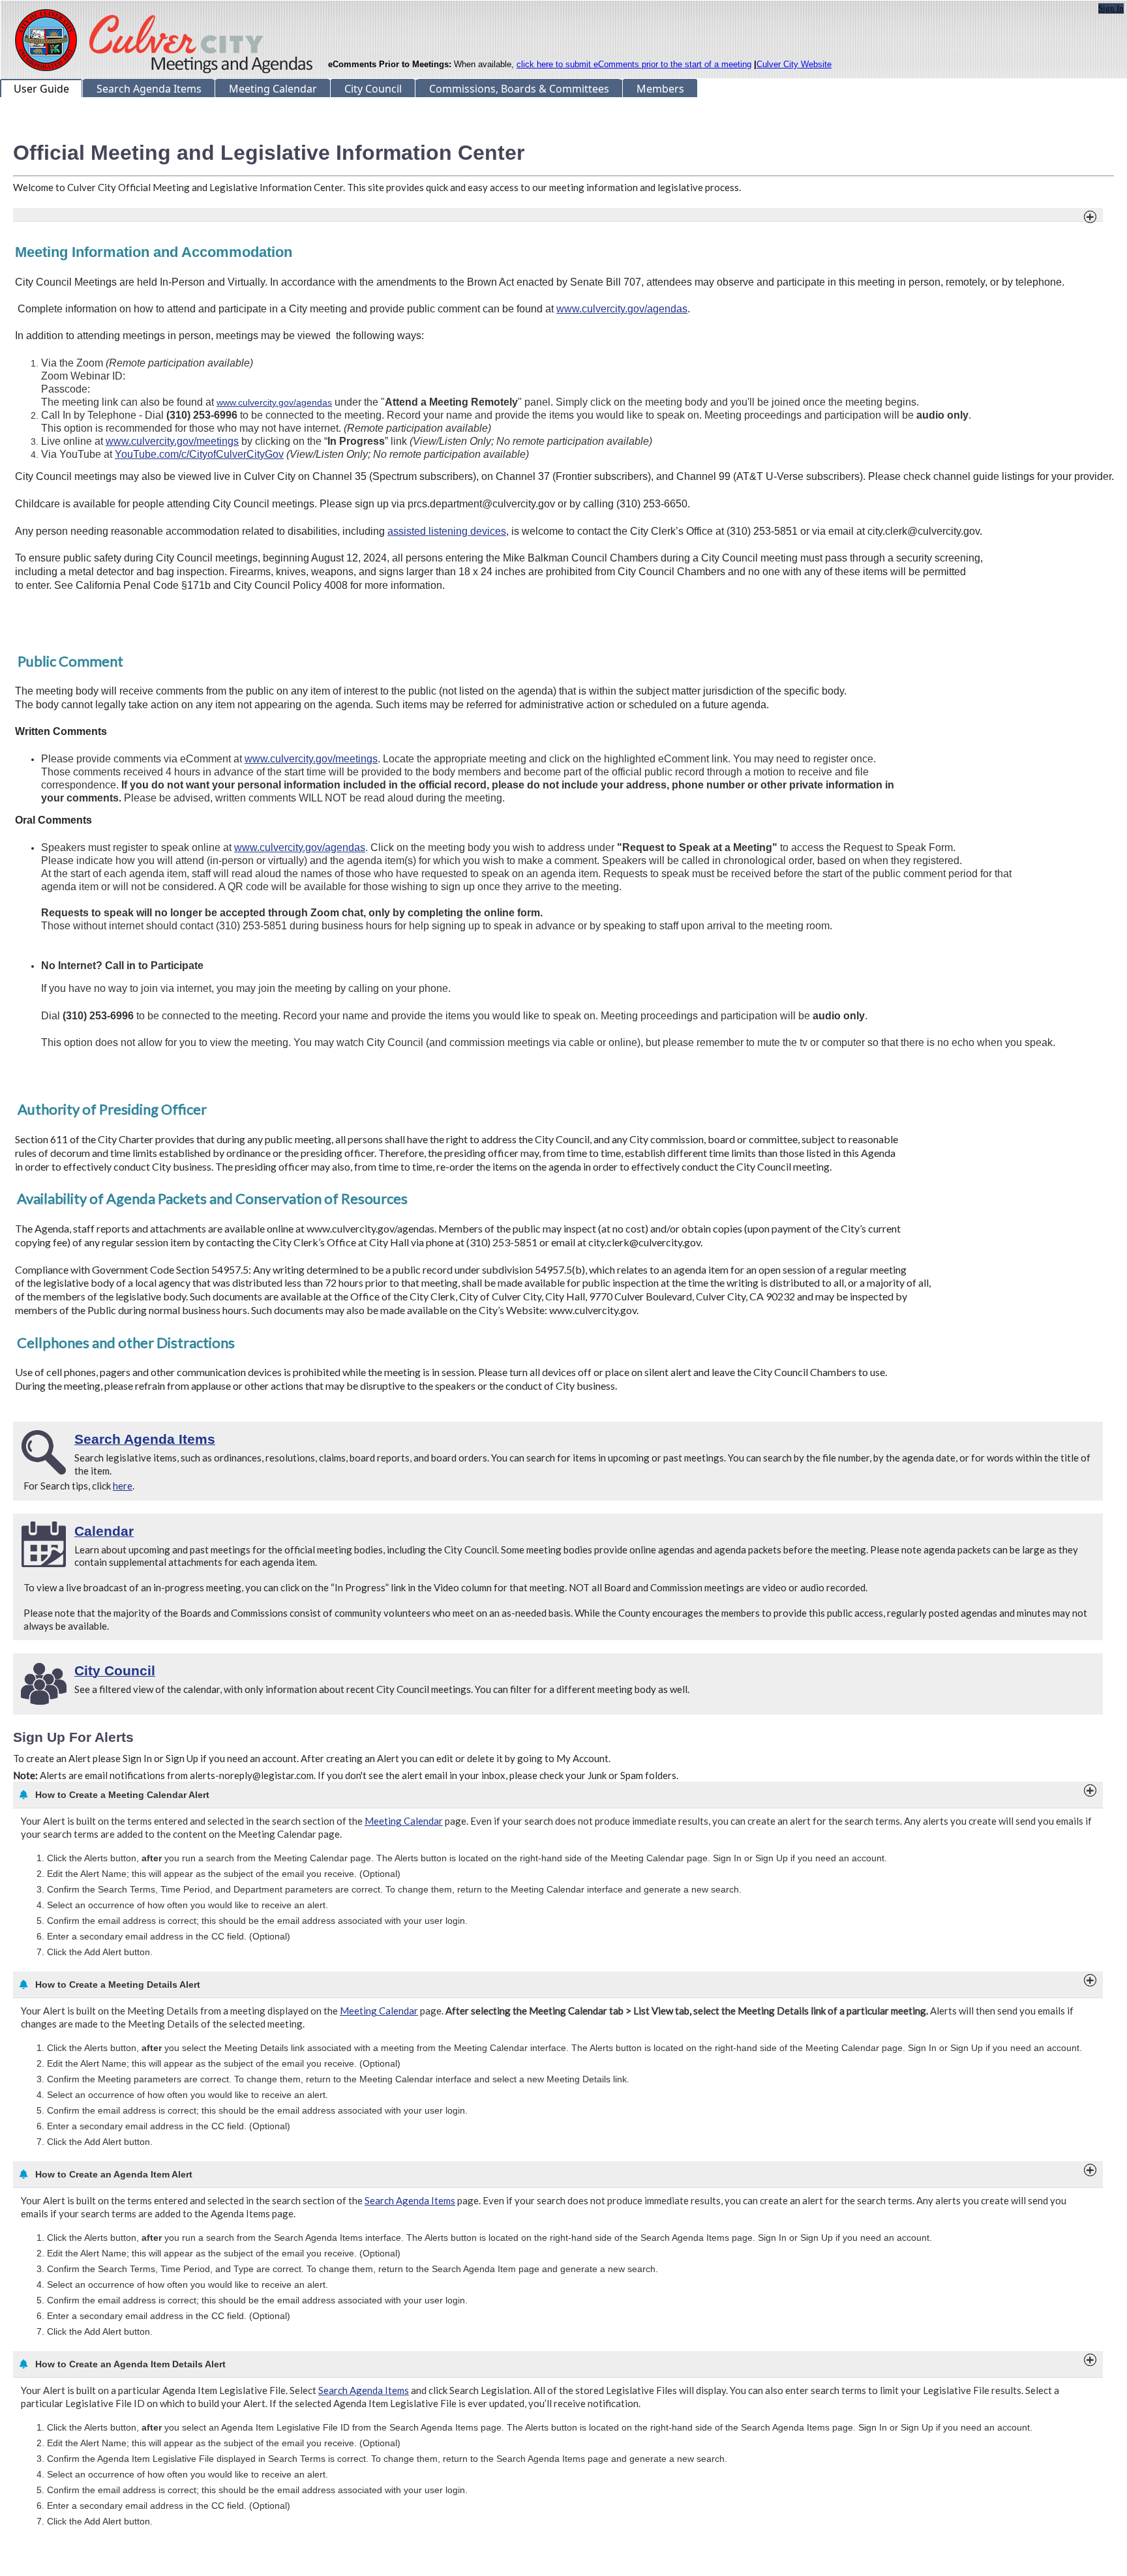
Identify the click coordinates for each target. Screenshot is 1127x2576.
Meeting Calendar (404, 1821)
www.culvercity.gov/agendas (622, 309)
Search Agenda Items (410, 2200)
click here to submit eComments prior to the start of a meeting (634, 64)
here (123, 1486)
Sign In (1111, 8)
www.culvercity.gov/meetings (172, 441)
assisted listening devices (447, 531)
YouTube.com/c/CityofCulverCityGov (199, 454)
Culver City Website (794, 64)
